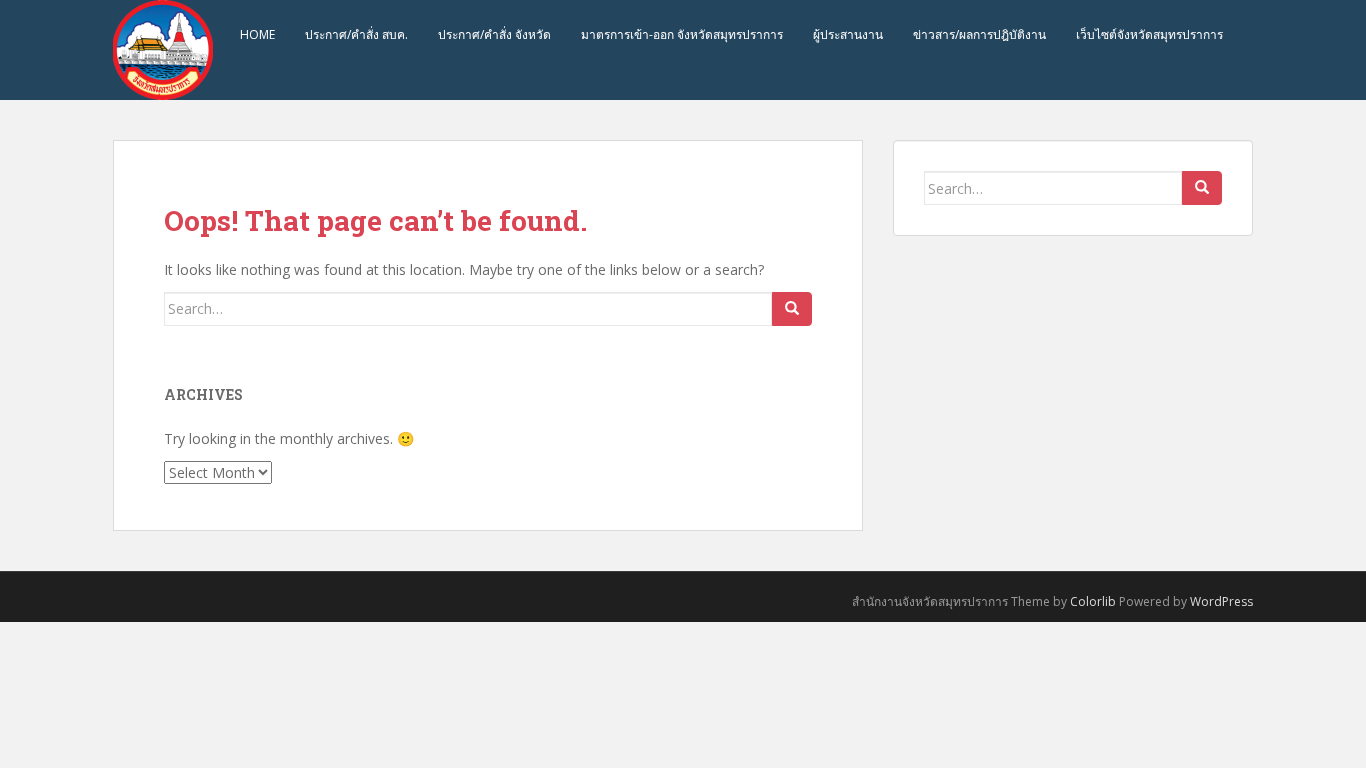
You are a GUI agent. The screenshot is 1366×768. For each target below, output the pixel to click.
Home (257, 34)
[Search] (792, 309)
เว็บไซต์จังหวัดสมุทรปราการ (1149, 34)
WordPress (1221, 601)
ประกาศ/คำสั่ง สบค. (356, 34)
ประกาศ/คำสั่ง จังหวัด (494, 34)
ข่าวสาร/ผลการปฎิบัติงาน (979, 34)
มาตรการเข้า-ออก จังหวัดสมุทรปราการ (682, 34)
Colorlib (1093, 601)
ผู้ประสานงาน (848, 34)
